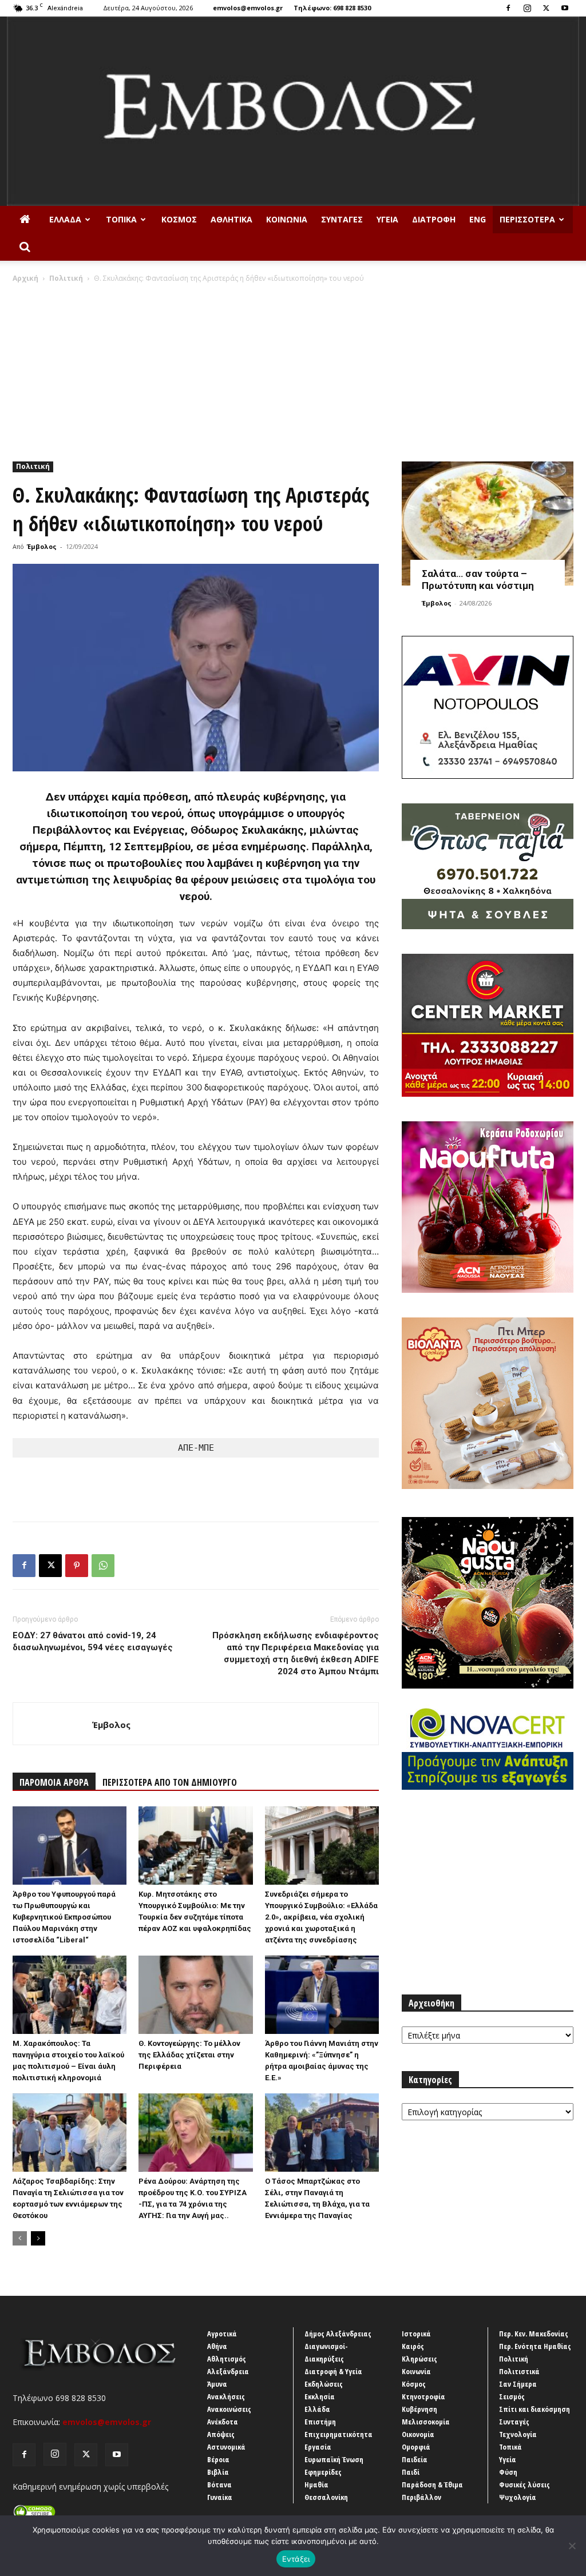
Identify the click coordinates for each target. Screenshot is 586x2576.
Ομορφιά (416, 2447)
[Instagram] (527, 8)
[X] (546, 8)
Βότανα (219, 2485)
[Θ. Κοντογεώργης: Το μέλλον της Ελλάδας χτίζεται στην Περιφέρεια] (195, 1995)
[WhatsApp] (103, 1566)
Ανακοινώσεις (229, 2409)
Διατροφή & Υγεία (333, 2371)
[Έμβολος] (293, 111)
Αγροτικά (222, 2334)
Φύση (508, 2472)
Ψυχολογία (518, 2497)
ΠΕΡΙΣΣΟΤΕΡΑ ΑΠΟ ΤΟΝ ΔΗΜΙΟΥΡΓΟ (170, 1782)
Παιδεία (415, 2459)
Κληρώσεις (419, 2359)
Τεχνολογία (518, 2434)
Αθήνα (217, 2346)
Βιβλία (218, 2472)
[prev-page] (20, 2238)
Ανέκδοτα (223, 2422)
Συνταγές (342, 219)
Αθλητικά (231, 219)
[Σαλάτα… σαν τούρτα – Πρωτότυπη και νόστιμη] (488, 524)
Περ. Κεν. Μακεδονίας (534, 2334)
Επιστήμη (320, 2422)
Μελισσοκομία (426, 2422)
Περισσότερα (527, 219)
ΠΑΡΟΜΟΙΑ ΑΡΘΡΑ (54, 1782)
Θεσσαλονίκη (326, 2497)
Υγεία (387, 219)
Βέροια (218, 2459)
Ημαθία (316, 2485)
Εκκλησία (320, 2396)
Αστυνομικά (226, 2447)
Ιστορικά (416, 2334)
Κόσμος (179, 219)
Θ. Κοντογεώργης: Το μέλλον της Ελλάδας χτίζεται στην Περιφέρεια (189, 2055)
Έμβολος (42, 546)
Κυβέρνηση (419, 2409)
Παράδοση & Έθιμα (432, 2485)
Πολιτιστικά (519, 2371)
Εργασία (318, 2447)
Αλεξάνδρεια (228, 2371)
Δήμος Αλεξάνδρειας (338, 2334)
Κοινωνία (287, 219)
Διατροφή (434, 219)
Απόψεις (221, 2434)
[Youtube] (565, 8)
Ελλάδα (65, 219)
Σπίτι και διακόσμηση (534, 2409)
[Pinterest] (77, 1566)
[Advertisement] (293, 369)
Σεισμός (512, 2396)
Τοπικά (121, 219)
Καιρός (413, 2346)
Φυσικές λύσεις (524, 2485)
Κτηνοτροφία (423, 2396)
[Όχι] (572, 2546)
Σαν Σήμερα (518, 2384)
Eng (478, 219)
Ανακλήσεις (226, 2396)
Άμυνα (217, 2384)
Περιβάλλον (421, 2497)
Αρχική (25, 278)
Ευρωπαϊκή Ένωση (334, 2459)
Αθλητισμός (227, 2359)
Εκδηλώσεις (324, 2384)
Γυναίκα (220, 2497)
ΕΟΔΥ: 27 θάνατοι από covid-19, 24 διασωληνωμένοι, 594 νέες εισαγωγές (93, 1641)
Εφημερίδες (323, 2472)
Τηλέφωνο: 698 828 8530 (332, 8)
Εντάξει (296, 2559)
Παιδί (411, 2472)
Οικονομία (418, 2434)
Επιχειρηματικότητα (338, 2434)
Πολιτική (66, 278)
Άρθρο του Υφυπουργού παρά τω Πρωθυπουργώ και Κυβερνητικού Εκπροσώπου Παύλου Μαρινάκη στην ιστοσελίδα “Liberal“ (64, 1917)
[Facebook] (508, 8)
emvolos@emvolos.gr (248, 8)
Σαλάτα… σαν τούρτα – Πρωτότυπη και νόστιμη (478, 580)
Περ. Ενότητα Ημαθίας (535, 2346)
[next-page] (38, 2238)
